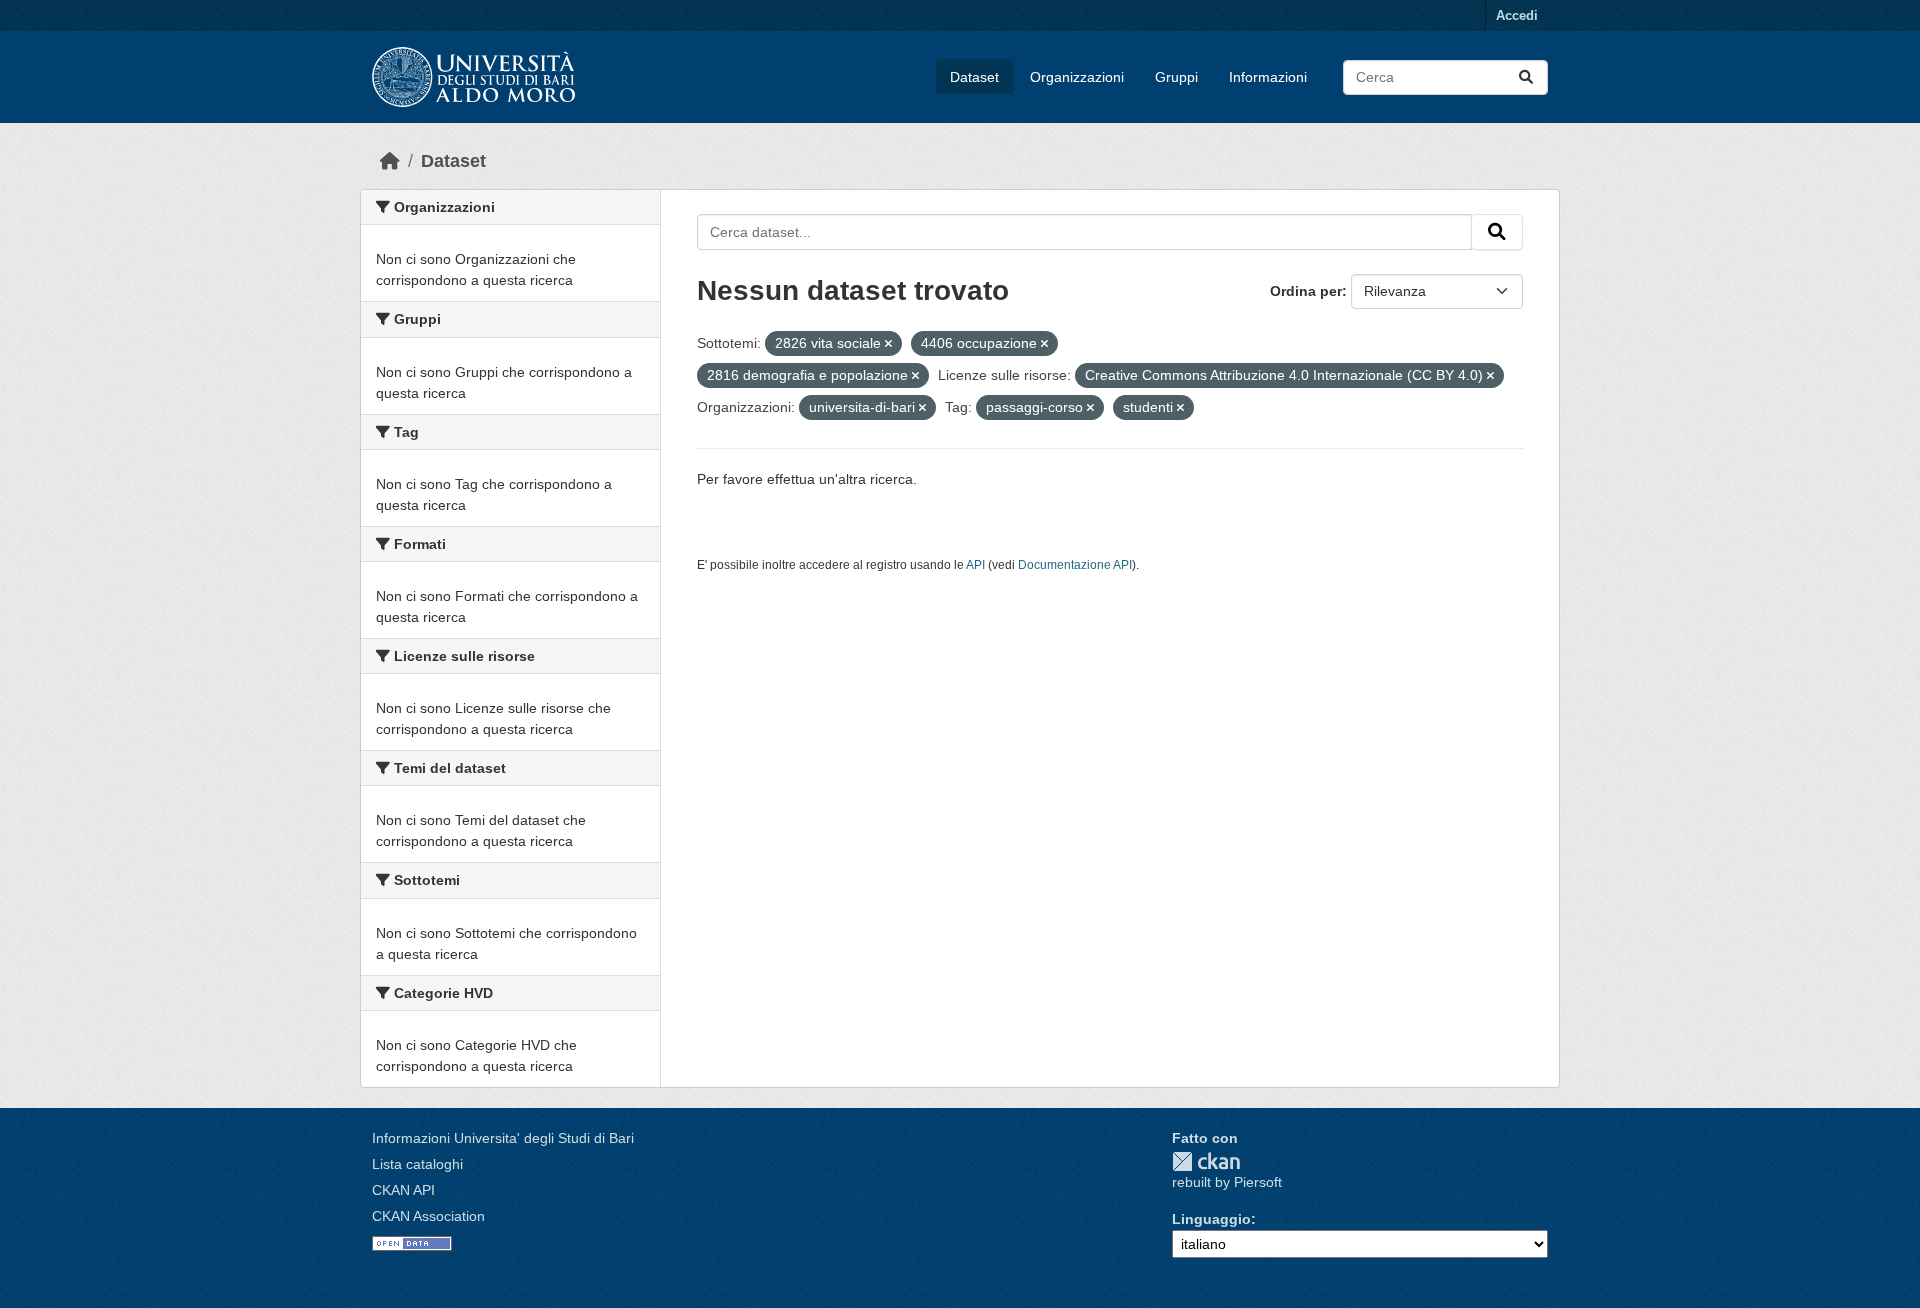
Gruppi (1176, 77)
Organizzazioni (1077, 77)
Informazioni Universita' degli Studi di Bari (503, 1138)
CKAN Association (428, 1216)
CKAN (1206, 1161)
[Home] (390, 161)
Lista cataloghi (417, 1164)
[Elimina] (888, 344)
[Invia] (1526, 77)
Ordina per (1306, 291)
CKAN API (403, 1190)
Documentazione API (1075, 565)
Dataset (974, 77)
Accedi (1517, 15)
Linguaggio (1211, 1219)
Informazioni (1268, 77)
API (975, 565)
